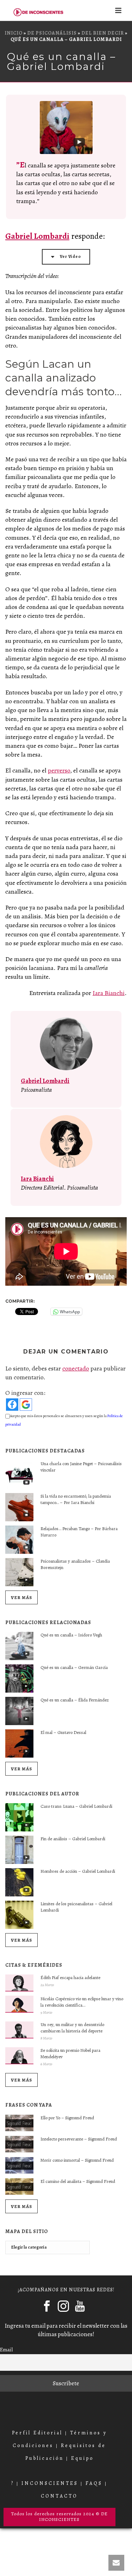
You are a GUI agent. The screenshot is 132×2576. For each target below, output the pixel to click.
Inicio (14, 33)
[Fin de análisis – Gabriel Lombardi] (19, 1850)
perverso (59, 770)
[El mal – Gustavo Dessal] (19, 1743)
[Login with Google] (26, 1405)
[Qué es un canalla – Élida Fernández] (19, 1711)
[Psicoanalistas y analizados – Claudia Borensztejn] (19, 1572)
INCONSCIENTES (50, 2483)
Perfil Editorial (37, 2433)
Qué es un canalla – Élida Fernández (75, 1700)
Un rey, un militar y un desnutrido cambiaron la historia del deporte (72, 2028)
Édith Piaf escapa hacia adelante (70, 1977)
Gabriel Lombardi (37, 236)
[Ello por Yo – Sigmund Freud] (19, 2123)
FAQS (94, 2483)
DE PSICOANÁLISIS (52, 33)
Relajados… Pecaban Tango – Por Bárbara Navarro (79, 1532)
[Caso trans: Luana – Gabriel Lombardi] (19, 1817)
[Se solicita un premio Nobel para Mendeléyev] (19, 2056)
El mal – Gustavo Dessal (63, 1732)
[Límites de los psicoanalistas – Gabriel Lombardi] (19, 1915)
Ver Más (21, 1597)
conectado (76, 1368)
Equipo (82, 2458)
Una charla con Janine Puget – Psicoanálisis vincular (81, 1467)
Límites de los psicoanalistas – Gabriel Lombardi (76, 1907)
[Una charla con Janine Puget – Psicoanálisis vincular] (19, 1475)
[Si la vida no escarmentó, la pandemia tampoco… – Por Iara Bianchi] (19, 1507)
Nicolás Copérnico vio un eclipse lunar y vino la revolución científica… (82, 2002)
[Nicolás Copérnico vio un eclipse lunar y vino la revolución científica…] (19, 2004)
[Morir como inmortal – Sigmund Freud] (19, 2166)
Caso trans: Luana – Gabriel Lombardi (76, 1806)
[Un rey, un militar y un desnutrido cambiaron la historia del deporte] (19, 2030)
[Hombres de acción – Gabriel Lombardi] (19, 1882)
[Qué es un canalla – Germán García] (19, 1678)
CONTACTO (59, 2496)
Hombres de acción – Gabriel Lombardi (78, 1871)
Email (6, 2349)
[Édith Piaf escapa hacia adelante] (19, 1983)
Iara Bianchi (109, 993)
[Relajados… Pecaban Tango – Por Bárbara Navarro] (19, 1540)
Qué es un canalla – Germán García (74, 1667)
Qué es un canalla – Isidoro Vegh (71, 1635)
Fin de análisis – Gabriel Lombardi (73, 1839)
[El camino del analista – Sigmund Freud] (19, 2187)
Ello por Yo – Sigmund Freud (67, 2118)
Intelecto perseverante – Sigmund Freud (79, 2139)
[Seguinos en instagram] (63, 2306)
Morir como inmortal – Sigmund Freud (77, 2160)
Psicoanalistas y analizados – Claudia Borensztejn (75, 1564)
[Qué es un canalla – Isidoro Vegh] (19, 1646)
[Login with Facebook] (12, 1405)
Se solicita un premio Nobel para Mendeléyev (70, 2053)
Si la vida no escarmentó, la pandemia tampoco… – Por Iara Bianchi (76, 1499)
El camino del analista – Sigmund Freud (78, 2181)
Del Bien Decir (103, 33)
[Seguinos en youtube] (80, 2306)
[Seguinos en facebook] (47, 2306)
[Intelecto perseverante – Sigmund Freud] (19, 2144)
